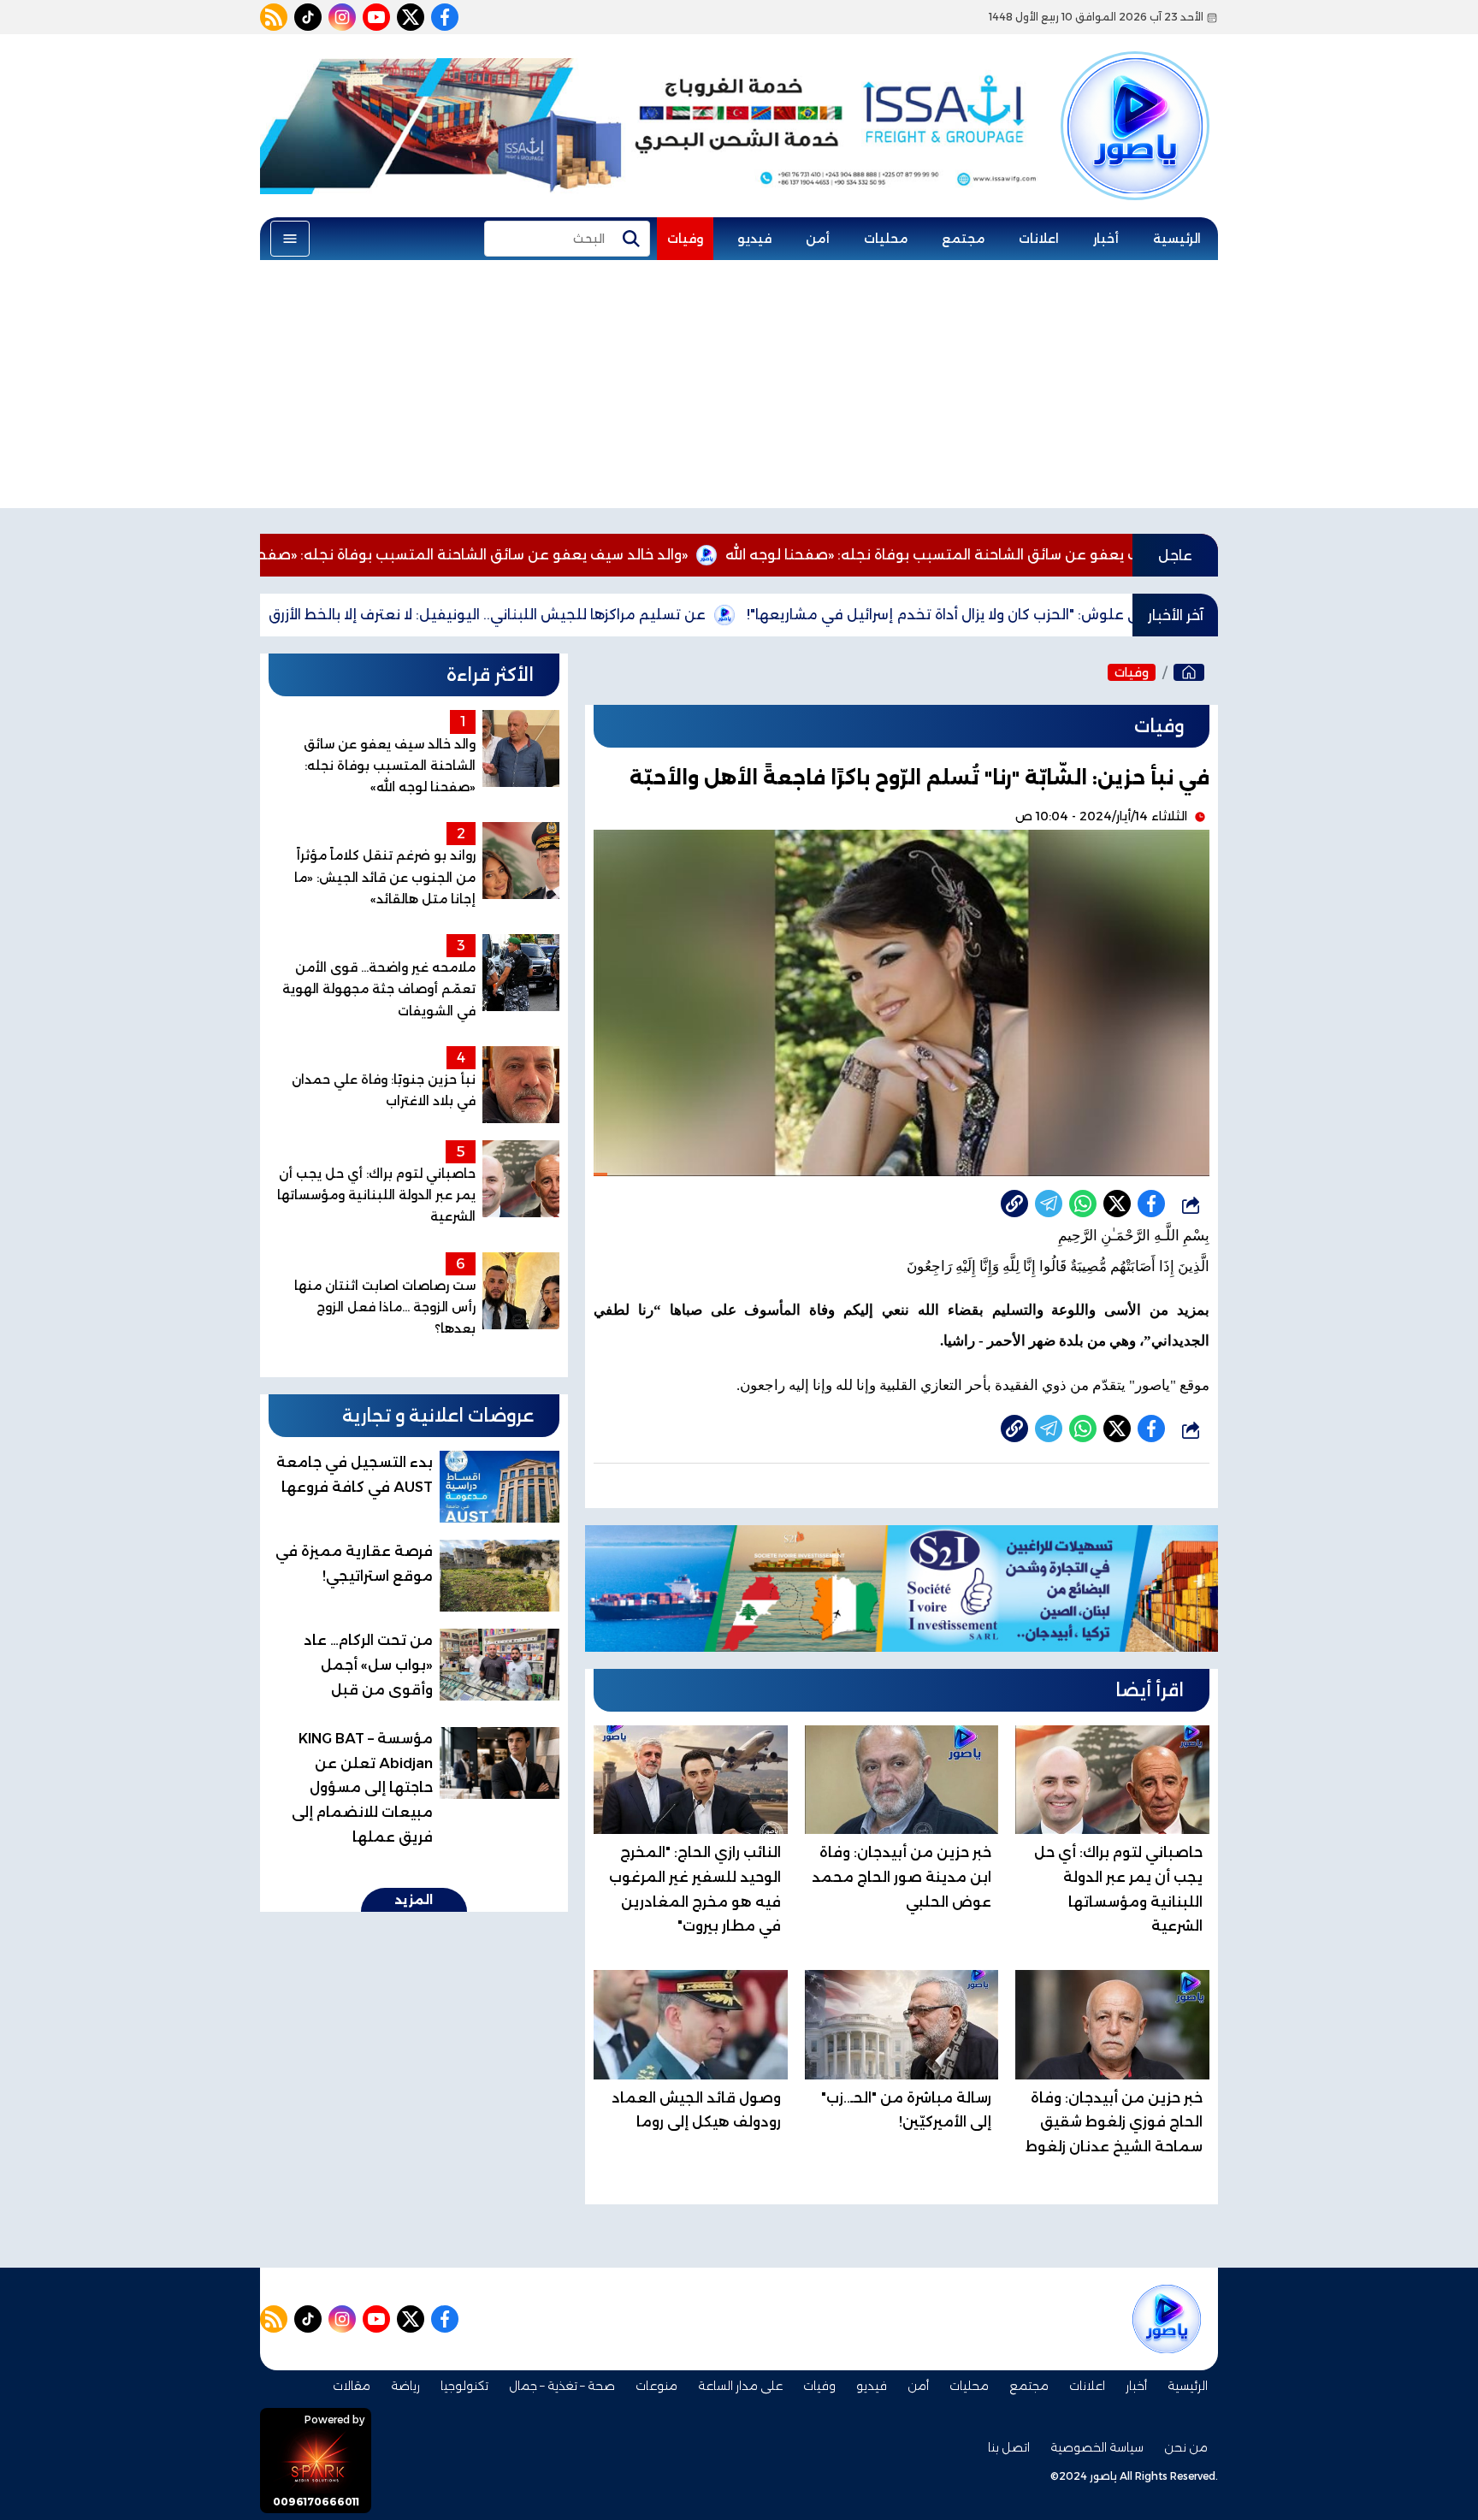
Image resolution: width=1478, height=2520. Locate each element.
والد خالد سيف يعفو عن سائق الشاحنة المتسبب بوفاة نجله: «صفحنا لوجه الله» (552, 555)
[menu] (290, 239)
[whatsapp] (1014, 1204)
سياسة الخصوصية (1097, 2447)
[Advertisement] (739, 388)
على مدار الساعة (740, 2386)
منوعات (656, 2386)
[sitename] (1167, 2319)
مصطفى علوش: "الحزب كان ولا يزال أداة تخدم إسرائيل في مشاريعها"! (1082, 615)
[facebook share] (1151, 1204)
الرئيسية (1177, 239)
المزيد (414, 1900)
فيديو (754, 239)
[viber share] (1049, 1204)
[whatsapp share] (1083, 1204)
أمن (818, 239)
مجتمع (963, 239)
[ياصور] (1135, 97)
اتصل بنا (1009, 2447)
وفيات (685, 239)
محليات (886, 239)
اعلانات (1039, 239)
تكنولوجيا (464, 2386)
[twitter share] (1117, 1204)
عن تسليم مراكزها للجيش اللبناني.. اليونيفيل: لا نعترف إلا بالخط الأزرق (601, 615)
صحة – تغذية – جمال (562, 2386)
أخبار (1106, 239)
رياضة (405, 2386)
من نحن (1186, 2447)
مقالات (352, 2386)
